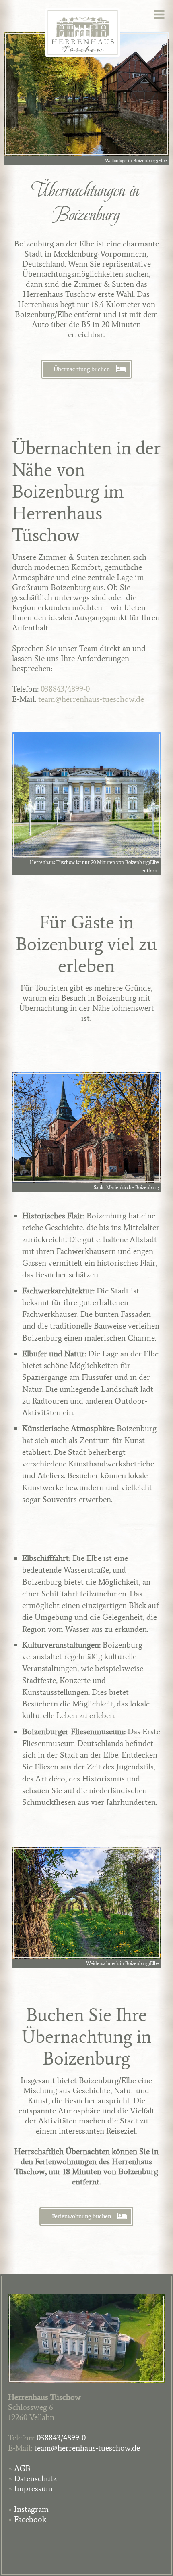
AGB (22, 2468)
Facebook (30, 2519)
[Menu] (163, 15)
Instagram (31, 2509)
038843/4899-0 (65, 689)
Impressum (33, 2488)
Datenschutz (35, 2478)
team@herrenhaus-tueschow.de (91, 699)
